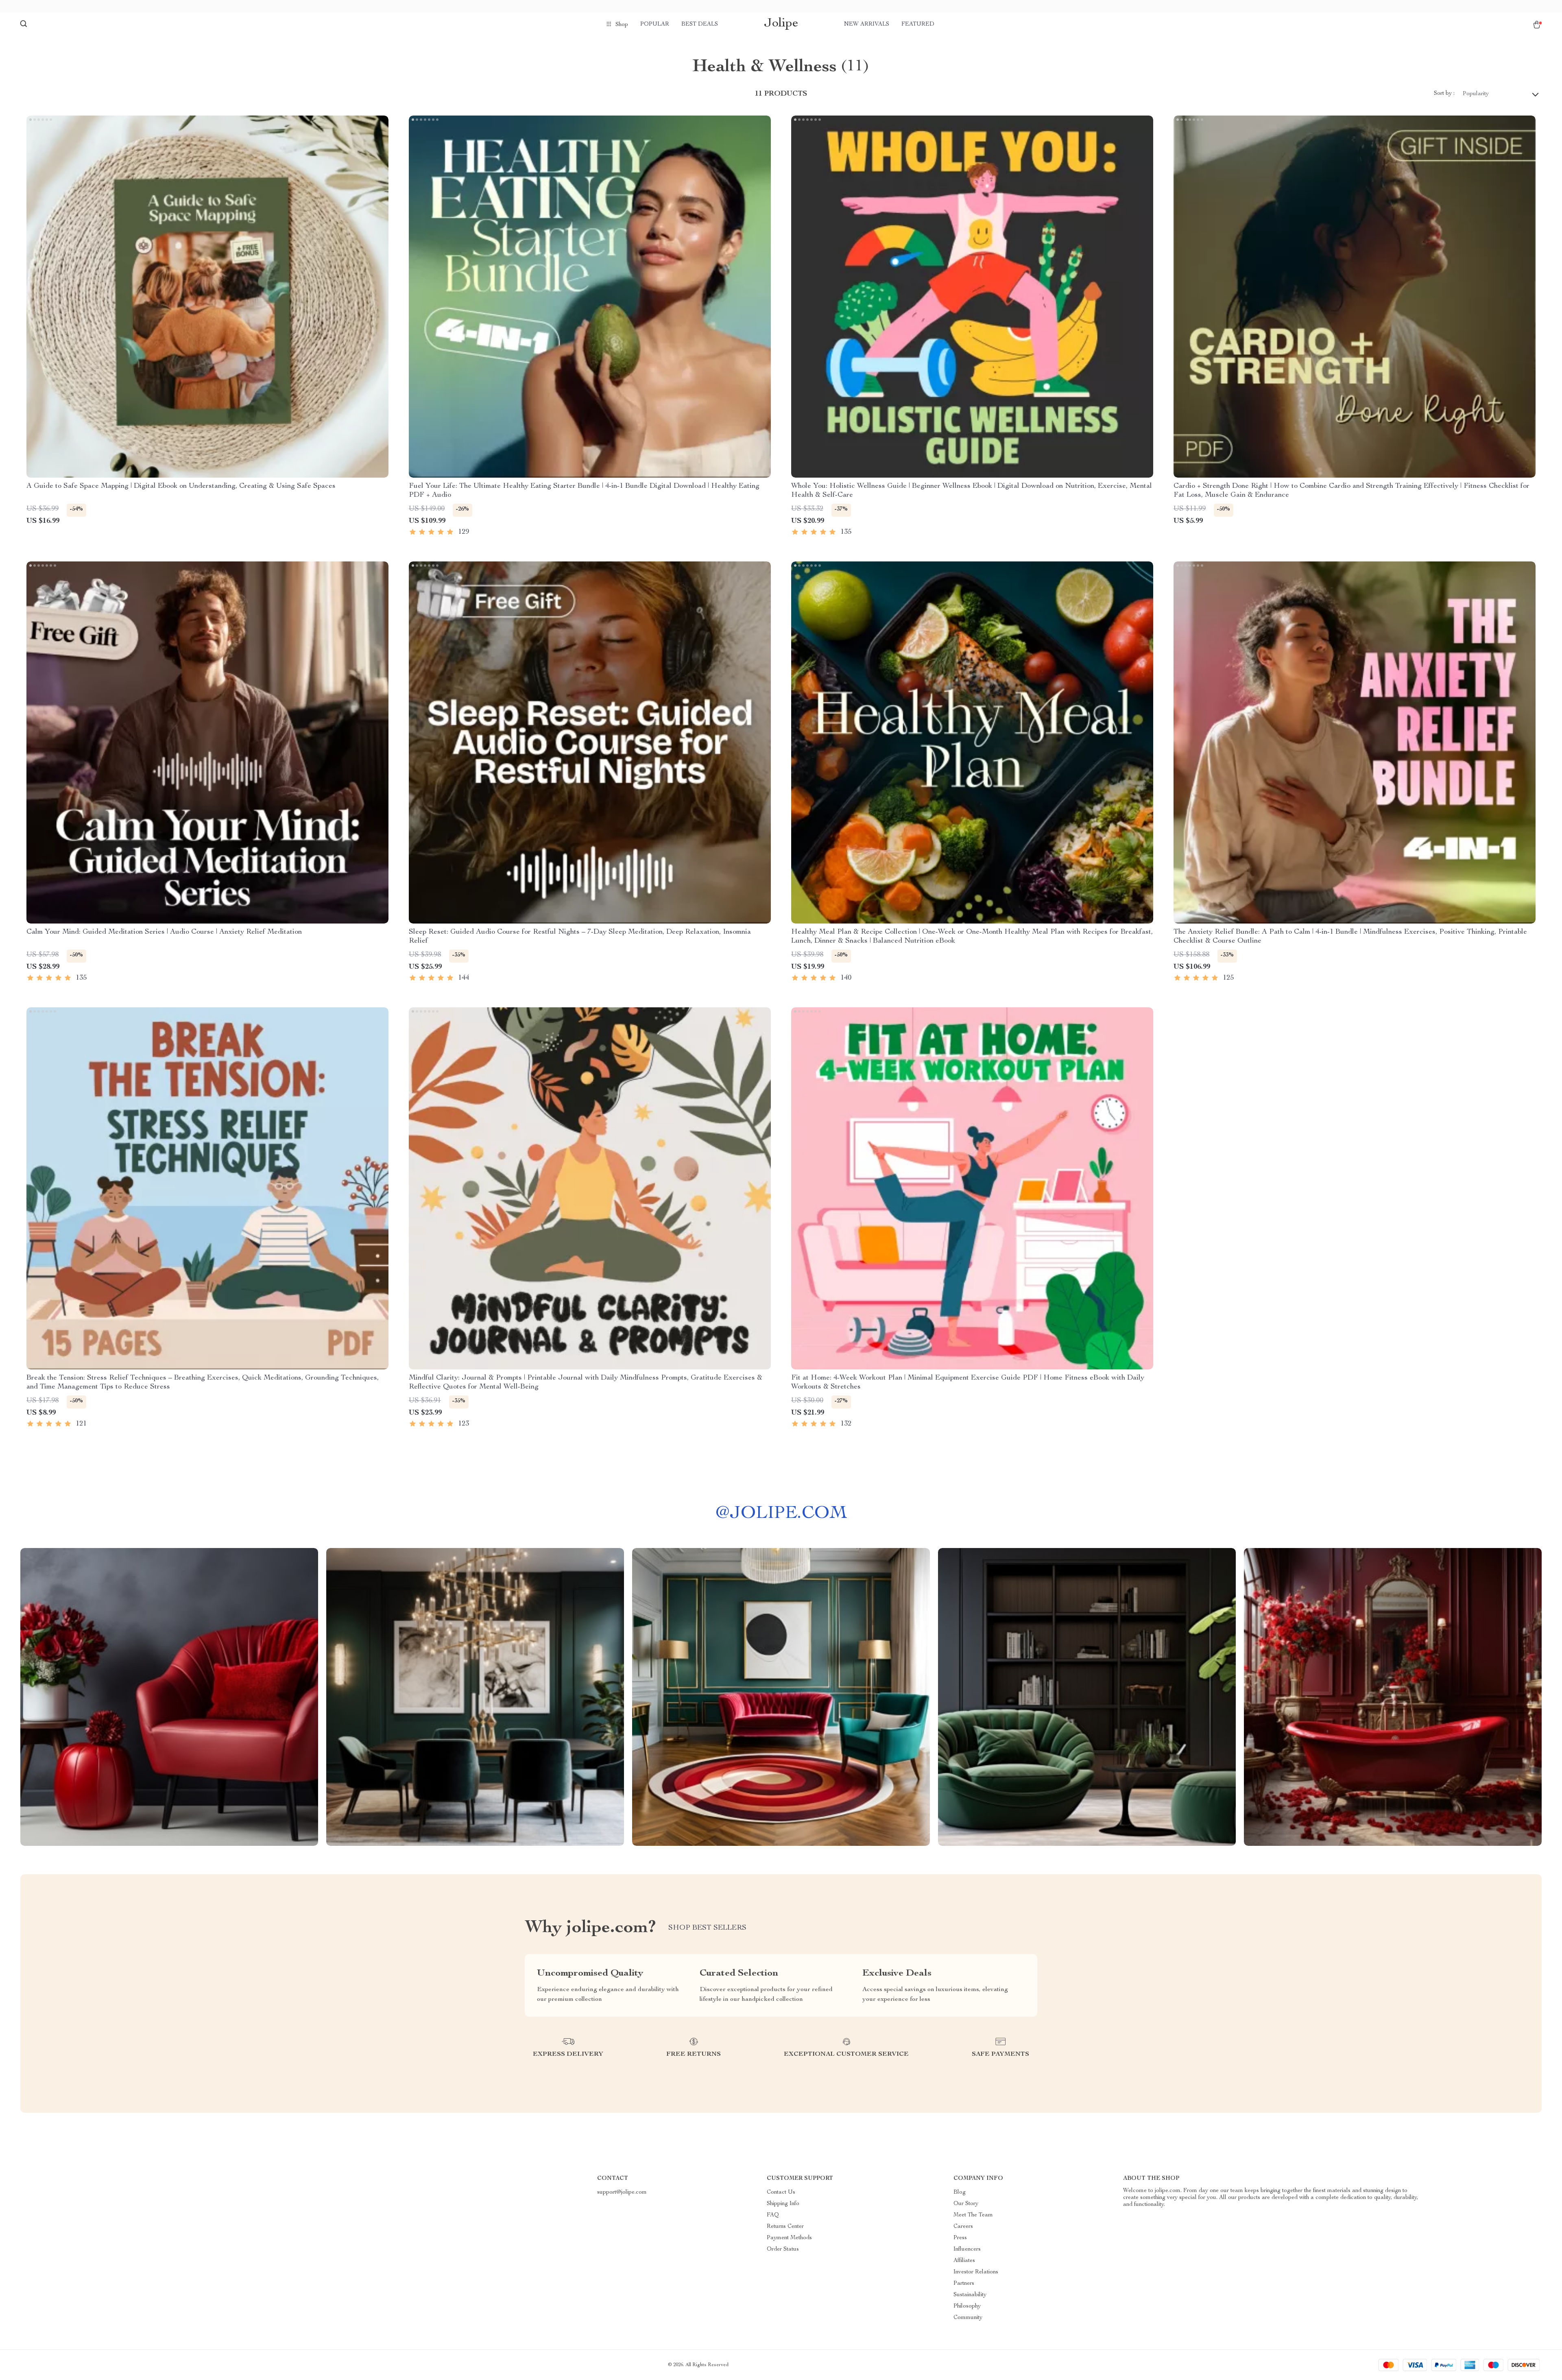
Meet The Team (973, 2215)
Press (960, 2238)
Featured (918, 24)
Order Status (783, 2249)
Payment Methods (789, 2238)
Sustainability (970, 2295)
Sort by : (1444, 94)
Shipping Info (783, 2204)
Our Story (966, 2204)
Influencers (967, 2249)
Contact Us (781, 2192)
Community (968, 2318)
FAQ (773, 2215)
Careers (963, 2227)
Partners (964, 2284)
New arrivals (867, 24)
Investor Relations (976, 2272)
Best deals (700, 24)
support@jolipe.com (622, 2192)
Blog (960, 2192)
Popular (655, 24)
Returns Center (785, 2227)
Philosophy (967, 2306)
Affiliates (964, 2261)
